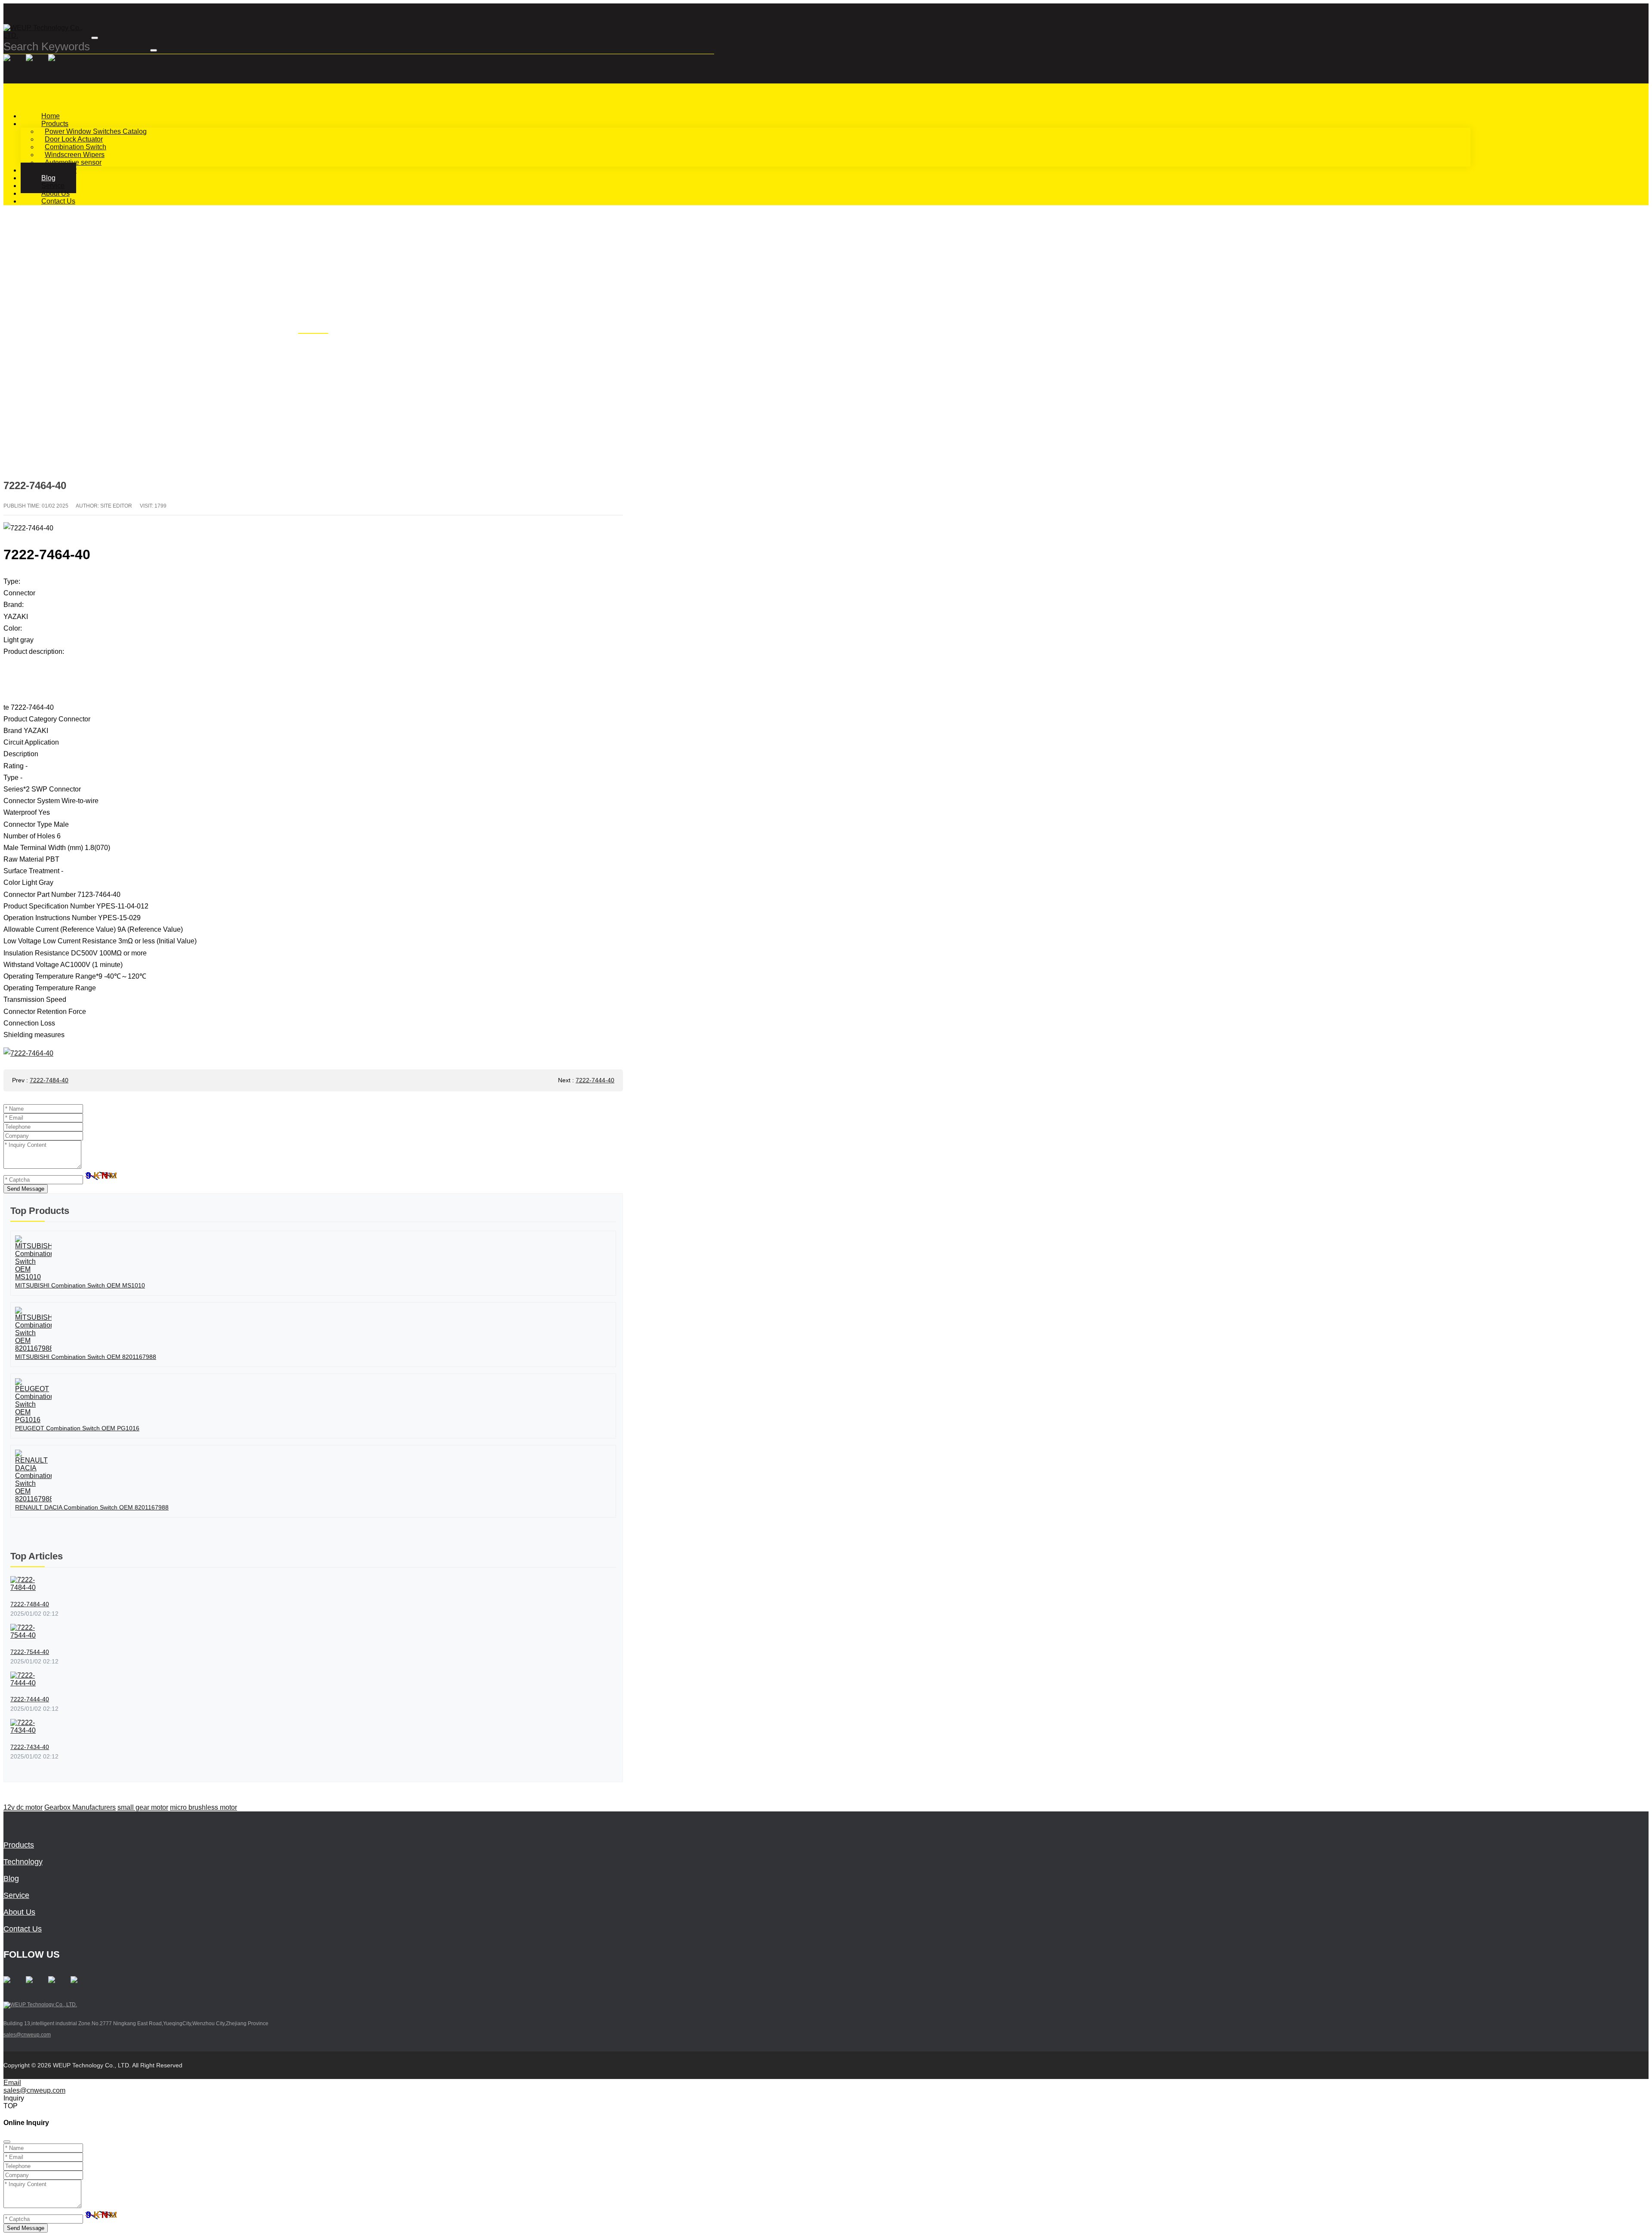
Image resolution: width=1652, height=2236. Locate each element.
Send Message (26, 1189)
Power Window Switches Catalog (96, 131)
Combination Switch (76, 147)
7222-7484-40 (49, 1080)
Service (16, 1895)
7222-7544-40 (30, 1652)
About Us (19, 1912)
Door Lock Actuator (74, 139)
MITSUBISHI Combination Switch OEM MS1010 (80, 1285)
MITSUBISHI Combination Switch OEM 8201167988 (86, 1357)
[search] (154, 50)
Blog (11, 1879)
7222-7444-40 (595, 1080)
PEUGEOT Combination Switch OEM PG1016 (77, 1428)
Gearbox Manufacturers (80, 1807)
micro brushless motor (203, 1807)
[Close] (7, 2142)
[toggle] (95, 38)
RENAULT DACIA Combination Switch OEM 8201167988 (92, 1507)
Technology (23, 1862)
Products (55, 124)
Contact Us (58, 201)
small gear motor (143, 1807)
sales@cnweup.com (27, 2035)
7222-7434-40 (30, 1747)
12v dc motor (23, 1807)
